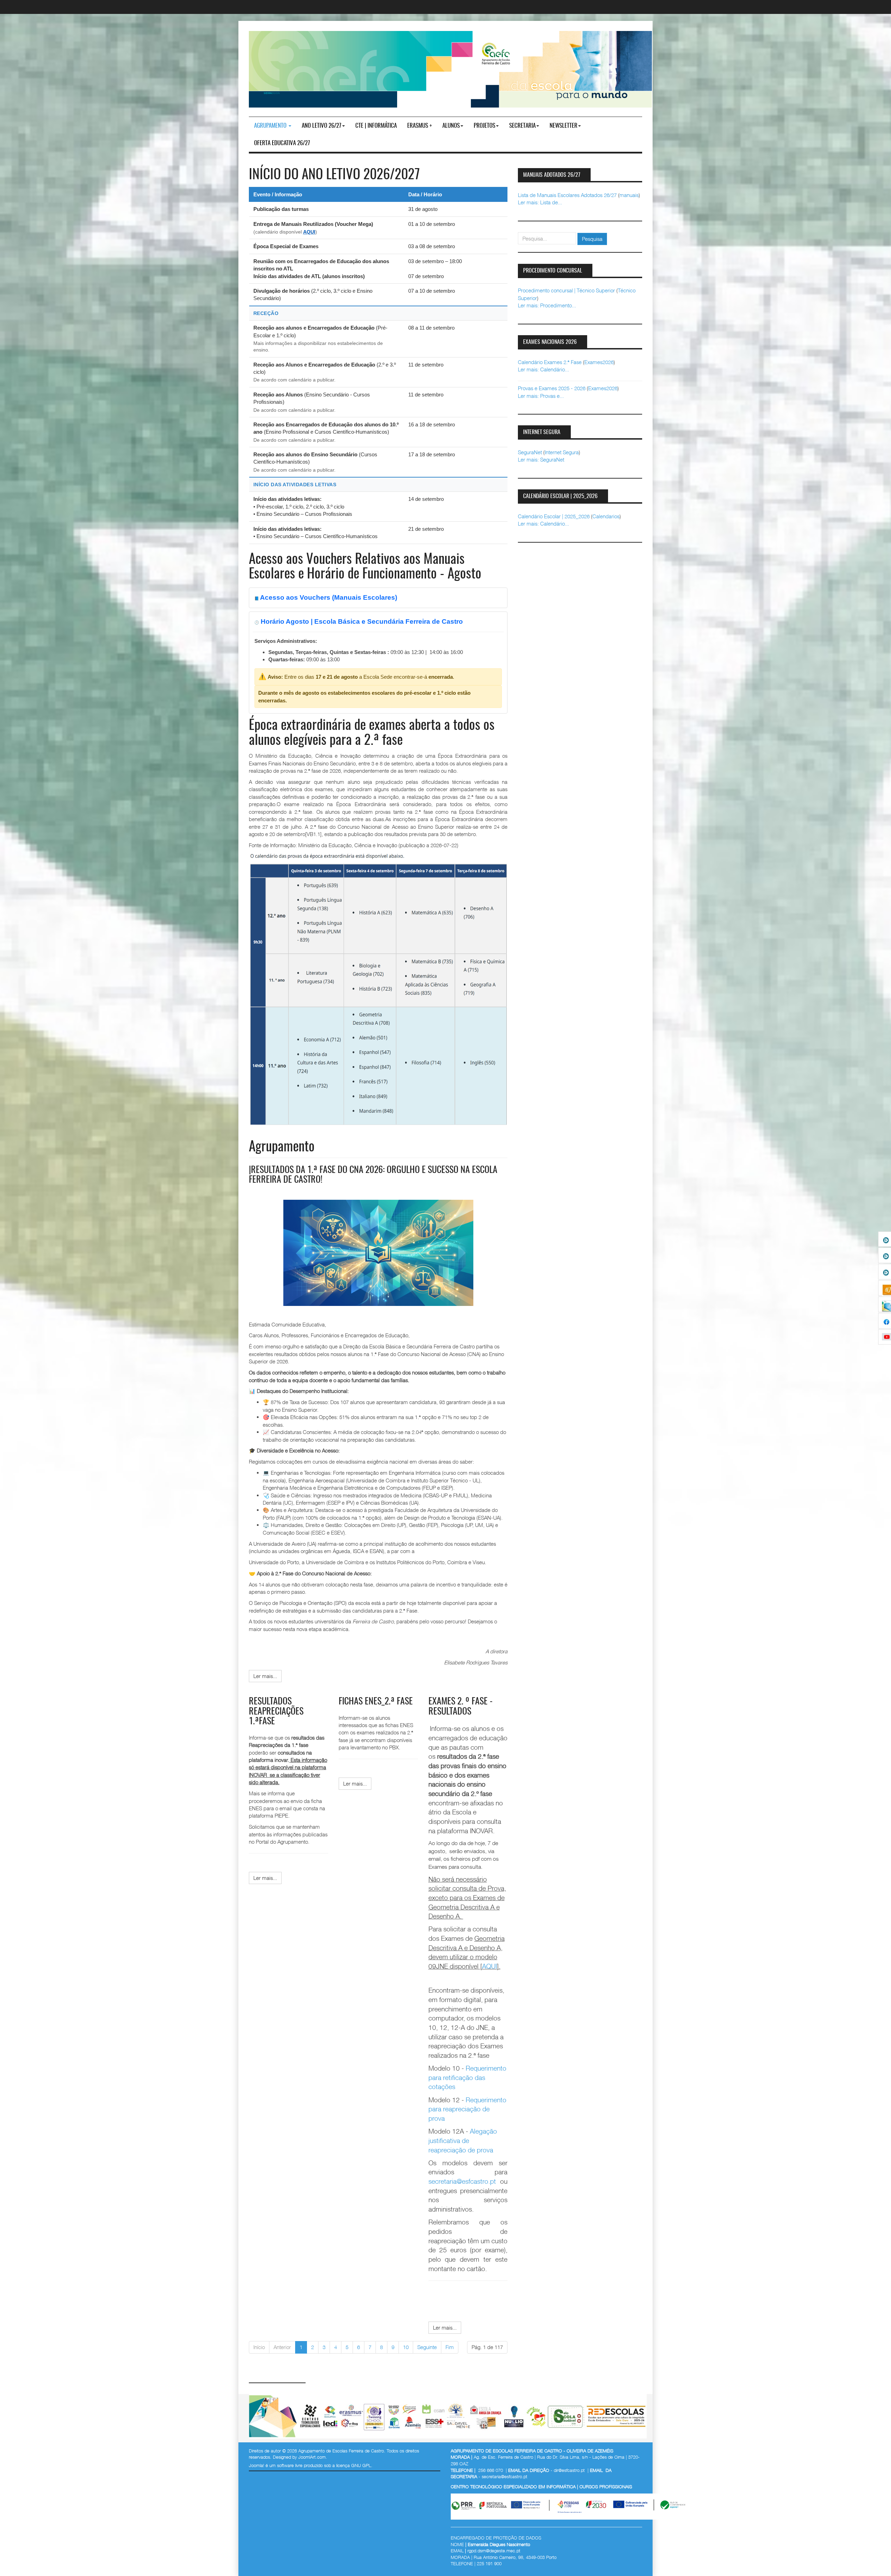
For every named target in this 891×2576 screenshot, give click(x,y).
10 (406, 2347)
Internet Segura (562, 452)
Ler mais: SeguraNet (541, 459)
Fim (450, 2347)
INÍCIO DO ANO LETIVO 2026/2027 (334, 175)
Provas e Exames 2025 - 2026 (552, 388)
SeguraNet (530, 452)
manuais (629, 195)
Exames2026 (599, 362)
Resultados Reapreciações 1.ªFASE (276, 1712)
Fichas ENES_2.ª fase (376, 1702)
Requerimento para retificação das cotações (467, 2077)
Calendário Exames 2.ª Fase (550, 362)
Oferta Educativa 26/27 (282, 143)
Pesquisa (592, 239)
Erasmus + (420, 126)
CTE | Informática (376, 126)
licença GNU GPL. (354, 2465)
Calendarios (606, 516)
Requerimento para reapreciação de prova (467, 2109)
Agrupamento (271, 126)
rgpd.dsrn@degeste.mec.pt (494, 2551)
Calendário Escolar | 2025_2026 (554, 516)
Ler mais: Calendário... (543, 369)
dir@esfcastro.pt (569, 2470)
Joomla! (257, 2465)
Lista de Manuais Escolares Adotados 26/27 (567, 195)
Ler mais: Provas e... (541, 396)
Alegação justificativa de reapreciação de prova (463, 2140)
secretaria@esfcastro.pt (462, 2181)
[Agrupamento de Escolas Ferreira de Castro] (450, 69)
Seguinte (427, 2347)
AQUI (309, 232)
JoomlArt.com (312, 2457)
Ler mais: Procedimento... (547, 305)
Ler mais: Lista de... (540, 202)
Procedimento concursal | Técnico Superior (566, 290)
